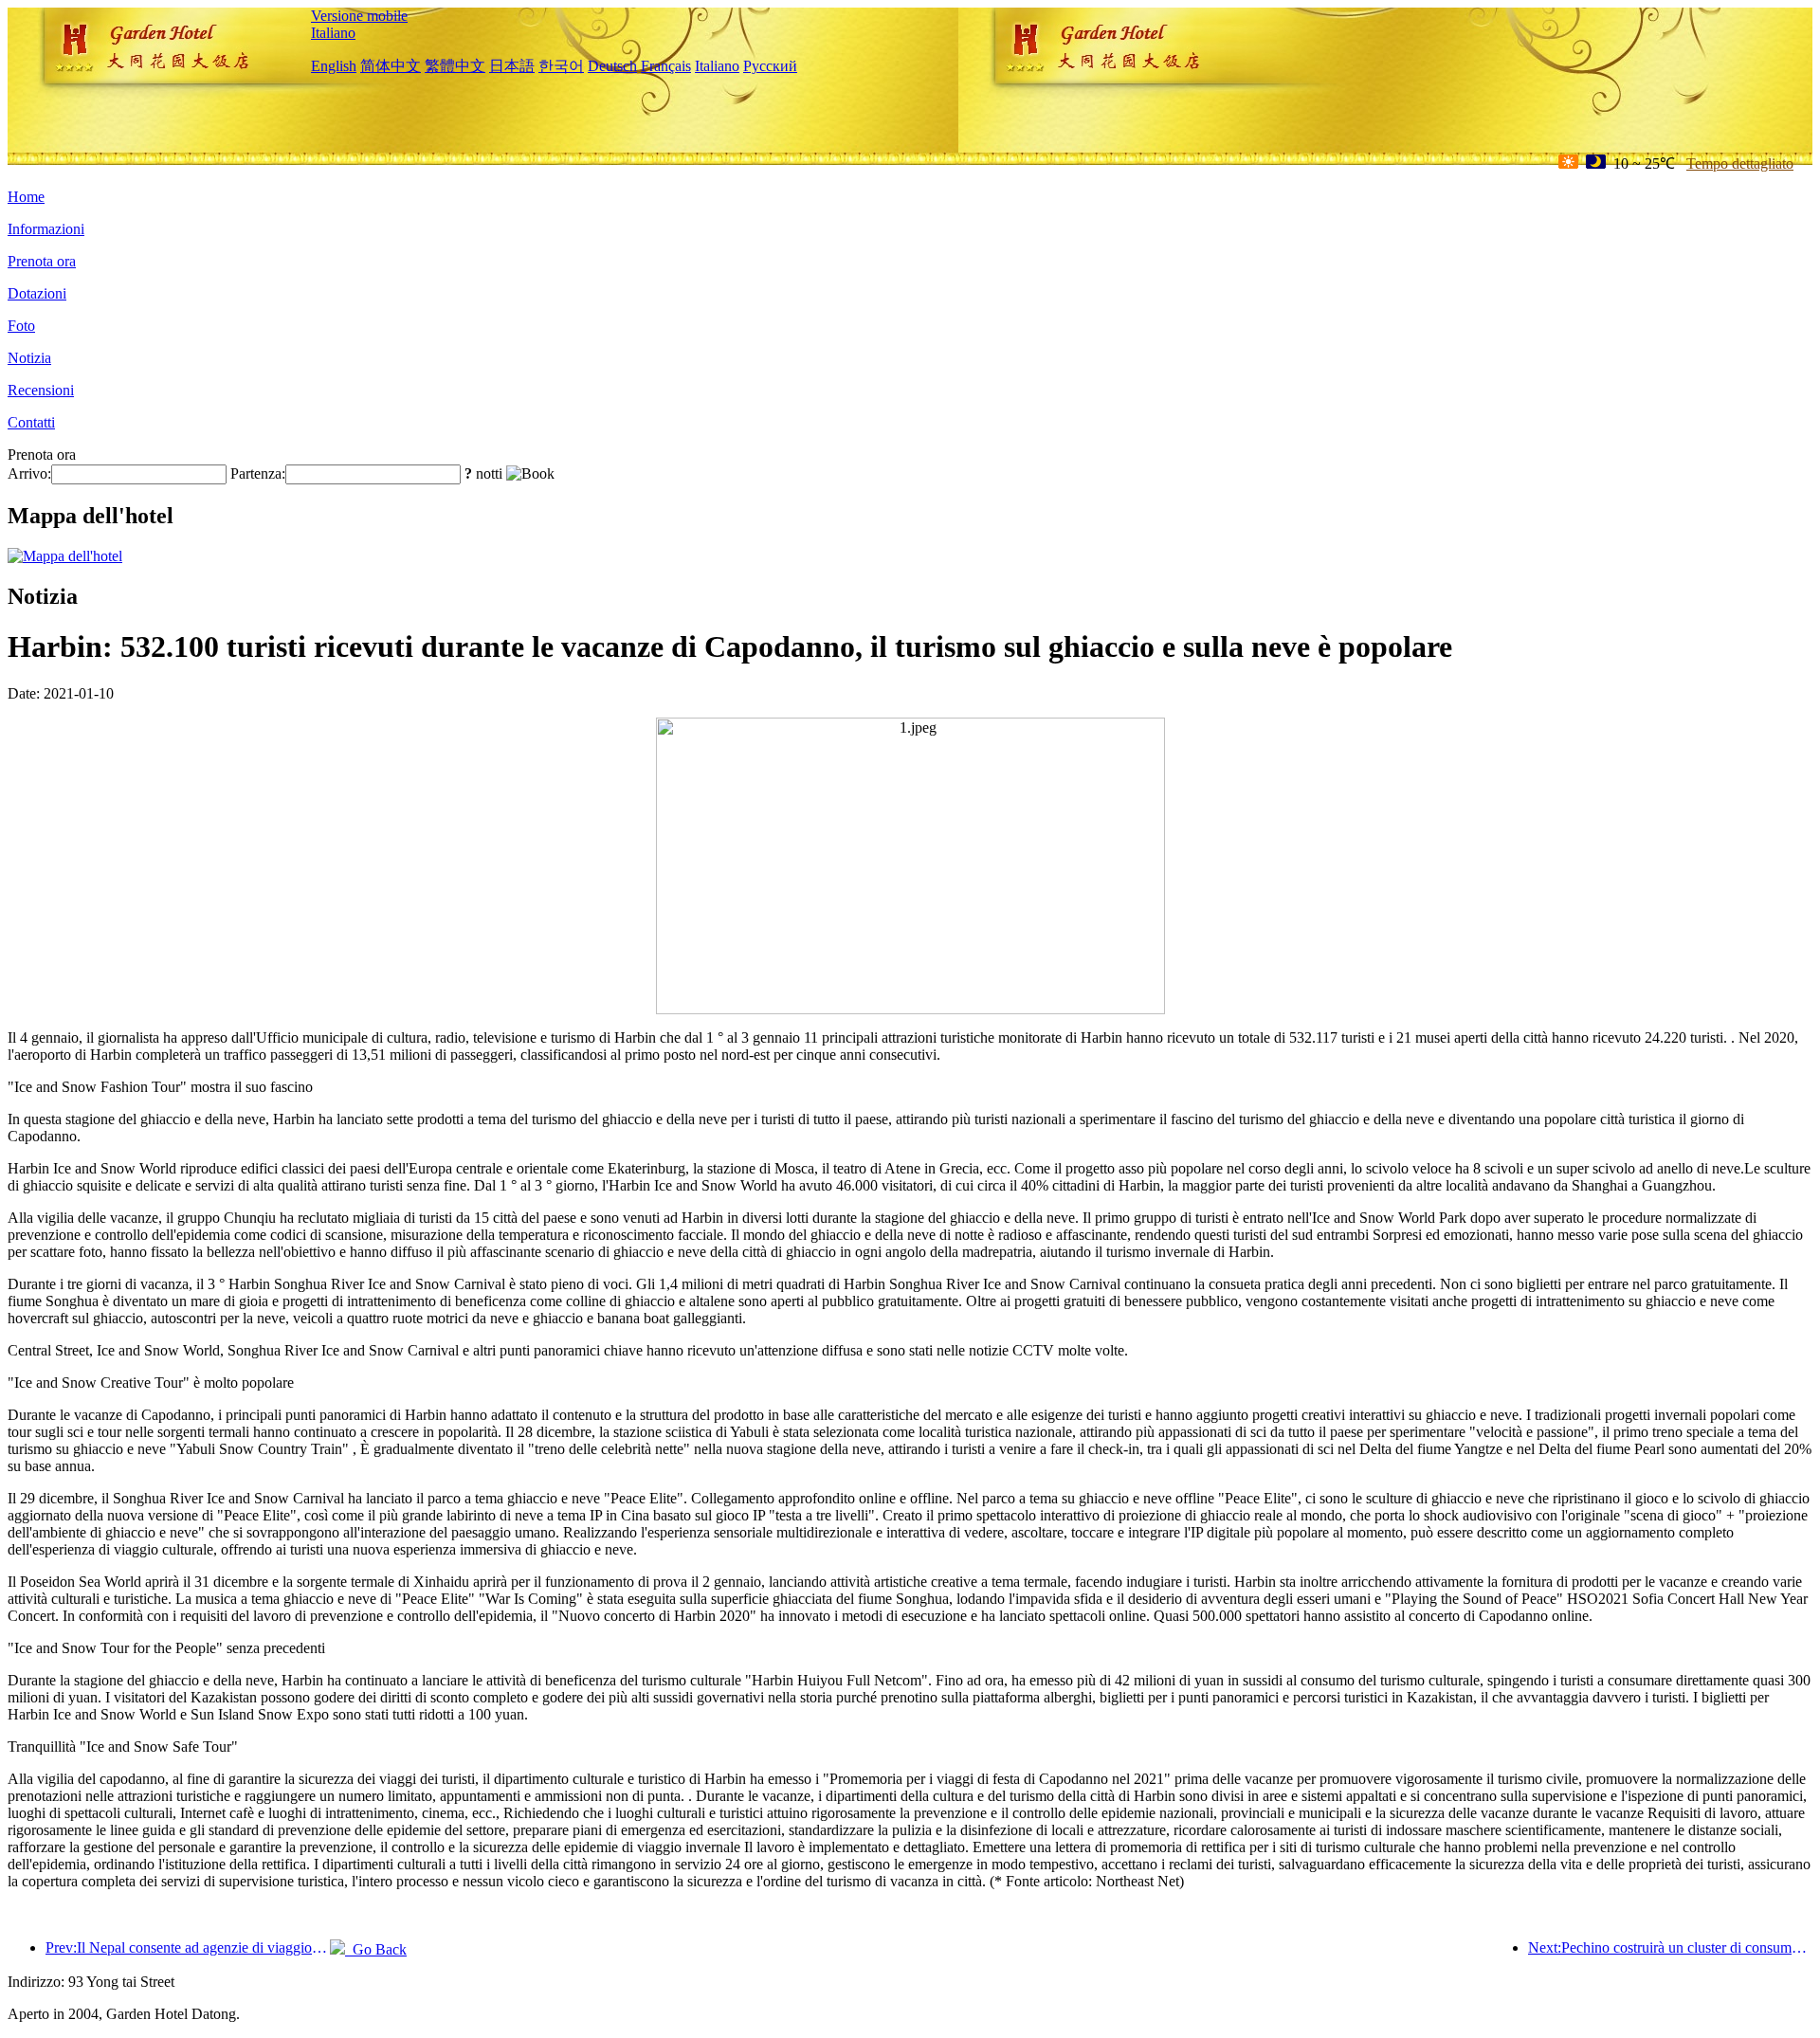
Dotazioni (37, 293)
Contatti (31, 422)
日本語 (512, 66)
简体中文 (391, 66)
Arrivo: (29, 473)
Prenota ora (42, 261)
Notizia (29, 358)
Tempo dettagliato (1740, 164)
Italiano (333, 33)
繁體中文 (455, 66)
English (334, 66)
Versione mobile (359, 16)
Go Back (376, 1949)
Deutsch (612, 66)
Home (26, 197)
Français (666, 66)
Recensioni (41, 390)
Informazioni (46, 229)
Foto (21, 326)
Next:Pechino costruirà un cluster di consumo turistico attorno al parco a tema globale (1670, 1947)
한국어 (561, 66)
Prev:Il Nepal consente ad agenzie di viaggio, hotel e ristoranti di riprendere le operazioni (188, 1947)
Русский (770, 66)
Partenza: (258, 473)
